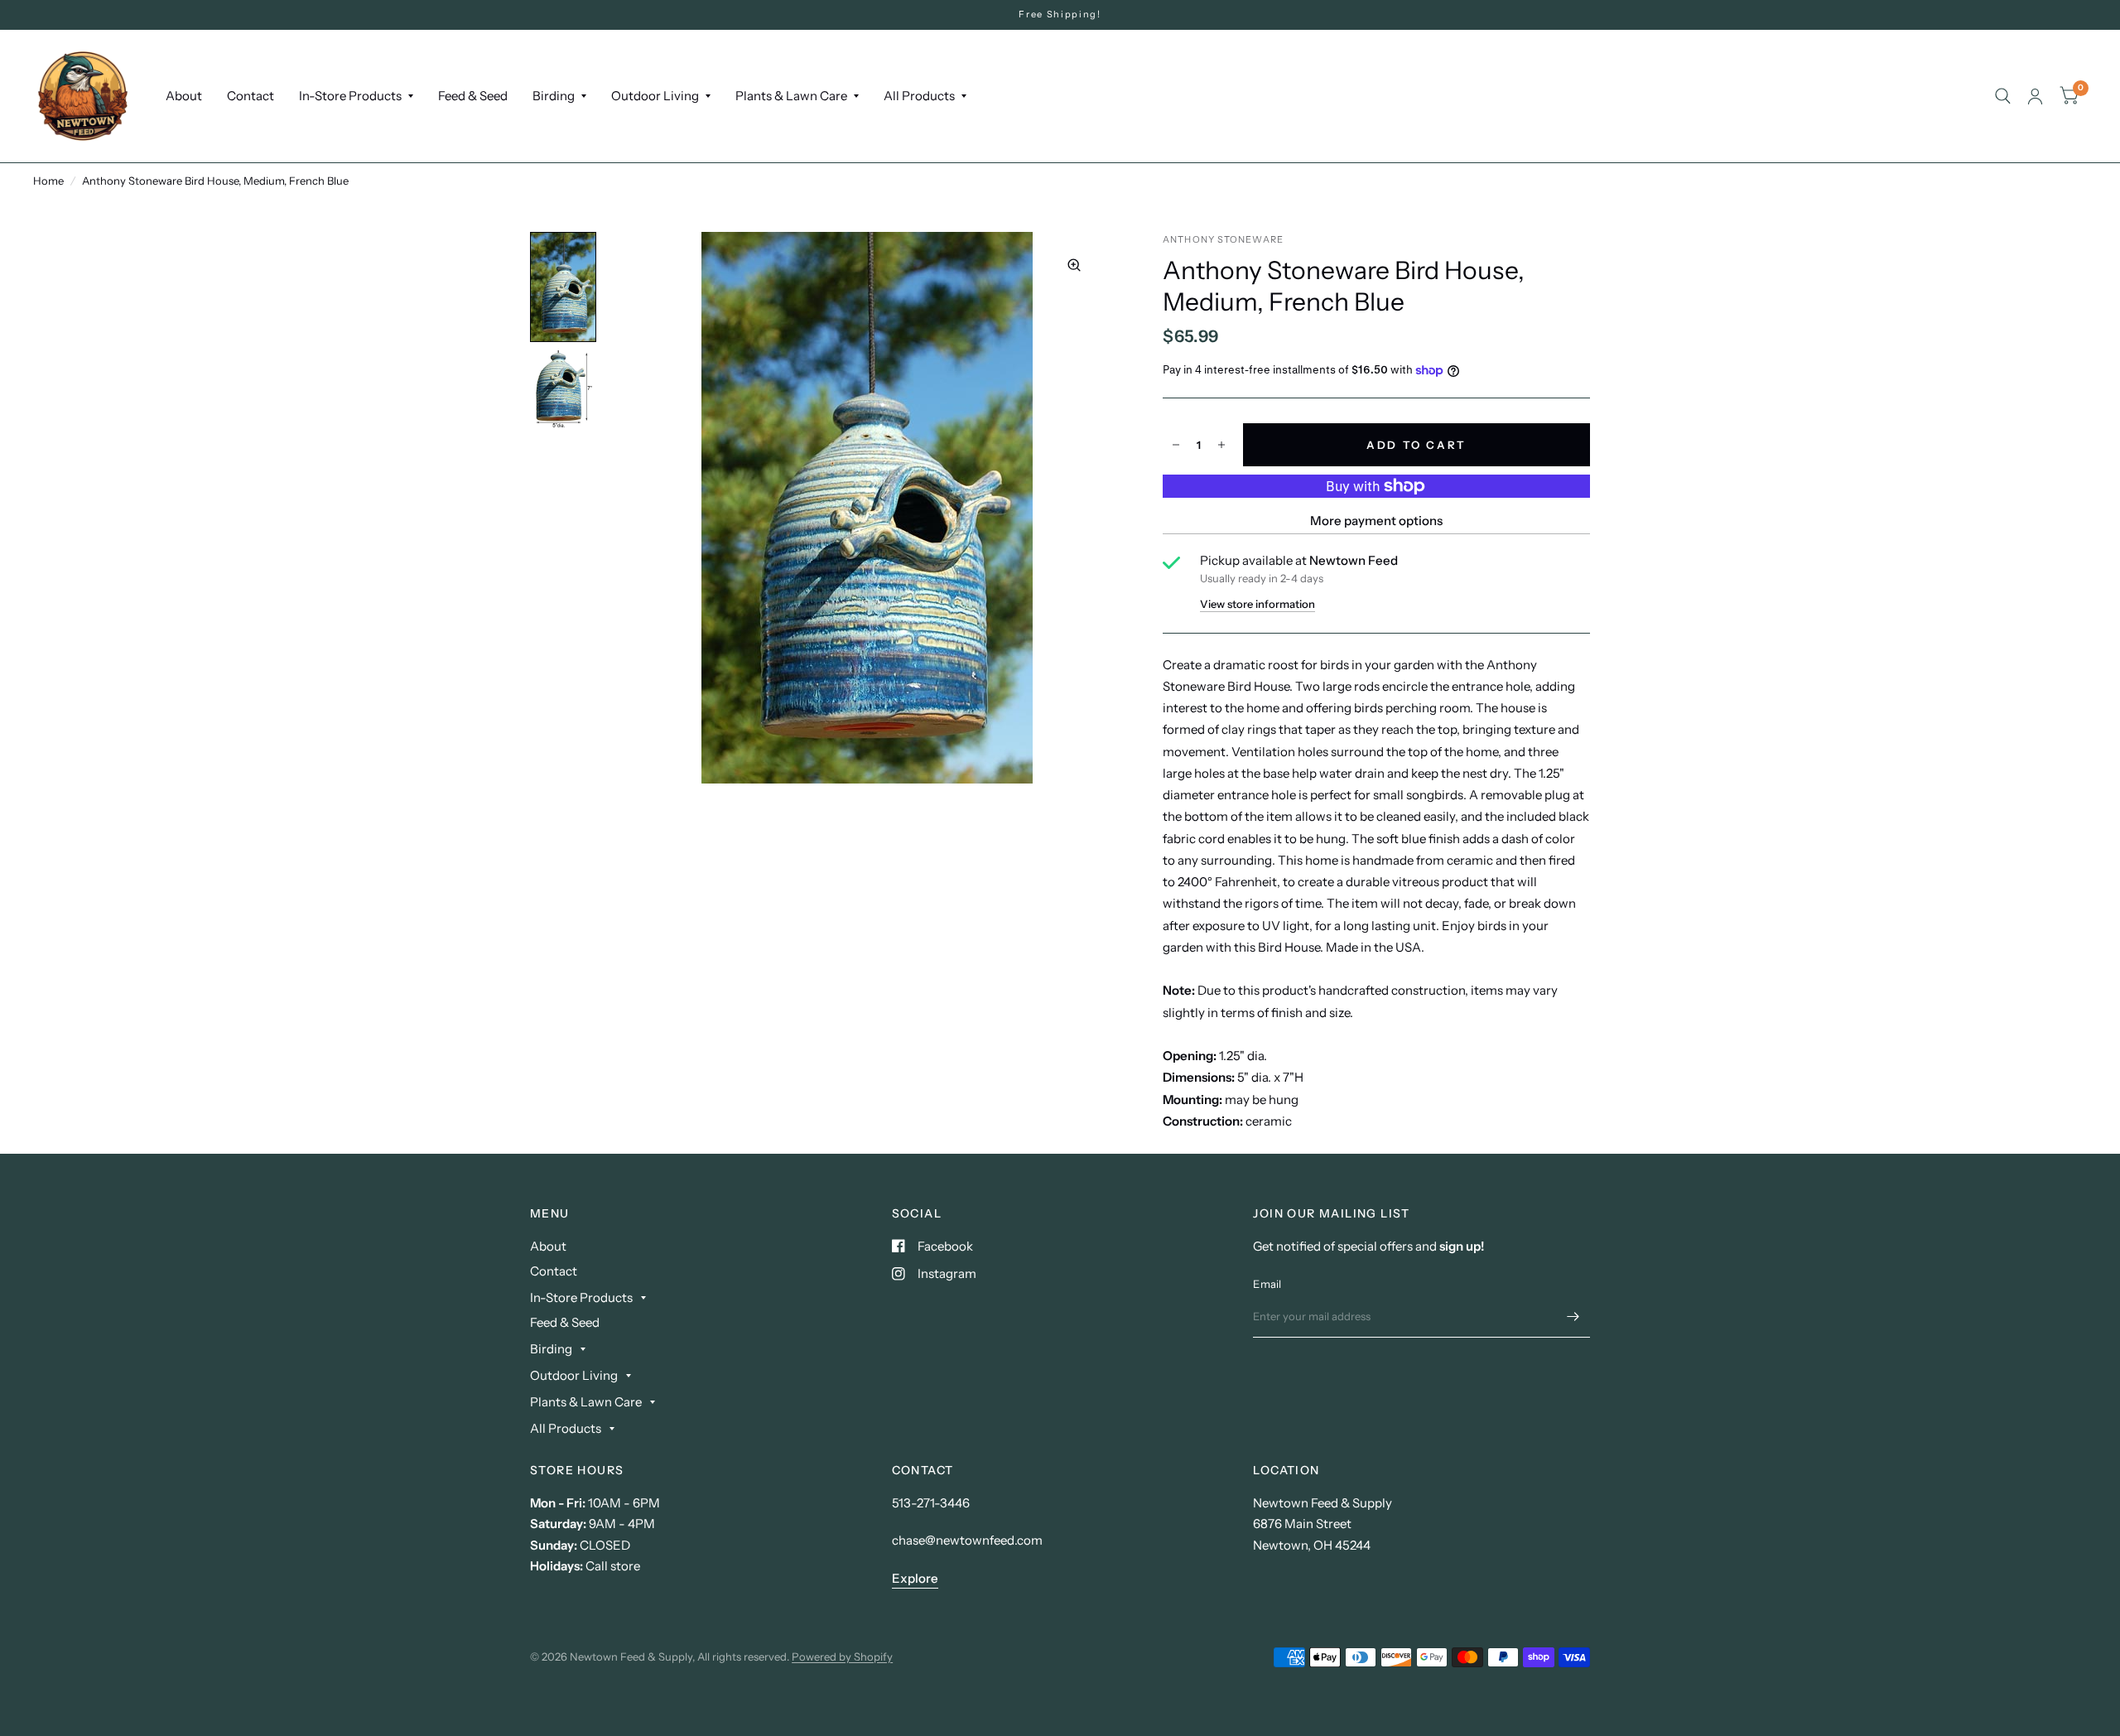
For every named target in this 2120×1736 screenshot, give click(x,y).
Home (48, 181)
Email (1267, 1284)
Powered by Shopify (842, 1656)
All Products (919, 96)
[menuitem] (184, 96)
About (184, 96)
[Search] (2003, 96)
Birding (554, 96)
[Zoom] (1074, 265)
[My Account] (2035, 96)
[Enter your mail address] (1573, 1316)
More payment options (1376, 521)
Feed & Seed (473, 96)
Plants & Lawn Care (791, 96)
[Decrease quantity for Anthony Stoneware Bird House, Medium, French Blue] (1176, 445)
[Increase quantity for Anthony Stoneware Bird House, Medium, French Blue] (1221, 445)
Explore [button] (915, 1578)
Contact (251, 96)
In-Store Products (350, 96)
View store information (1258, 604)
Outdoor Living (655, 96)
